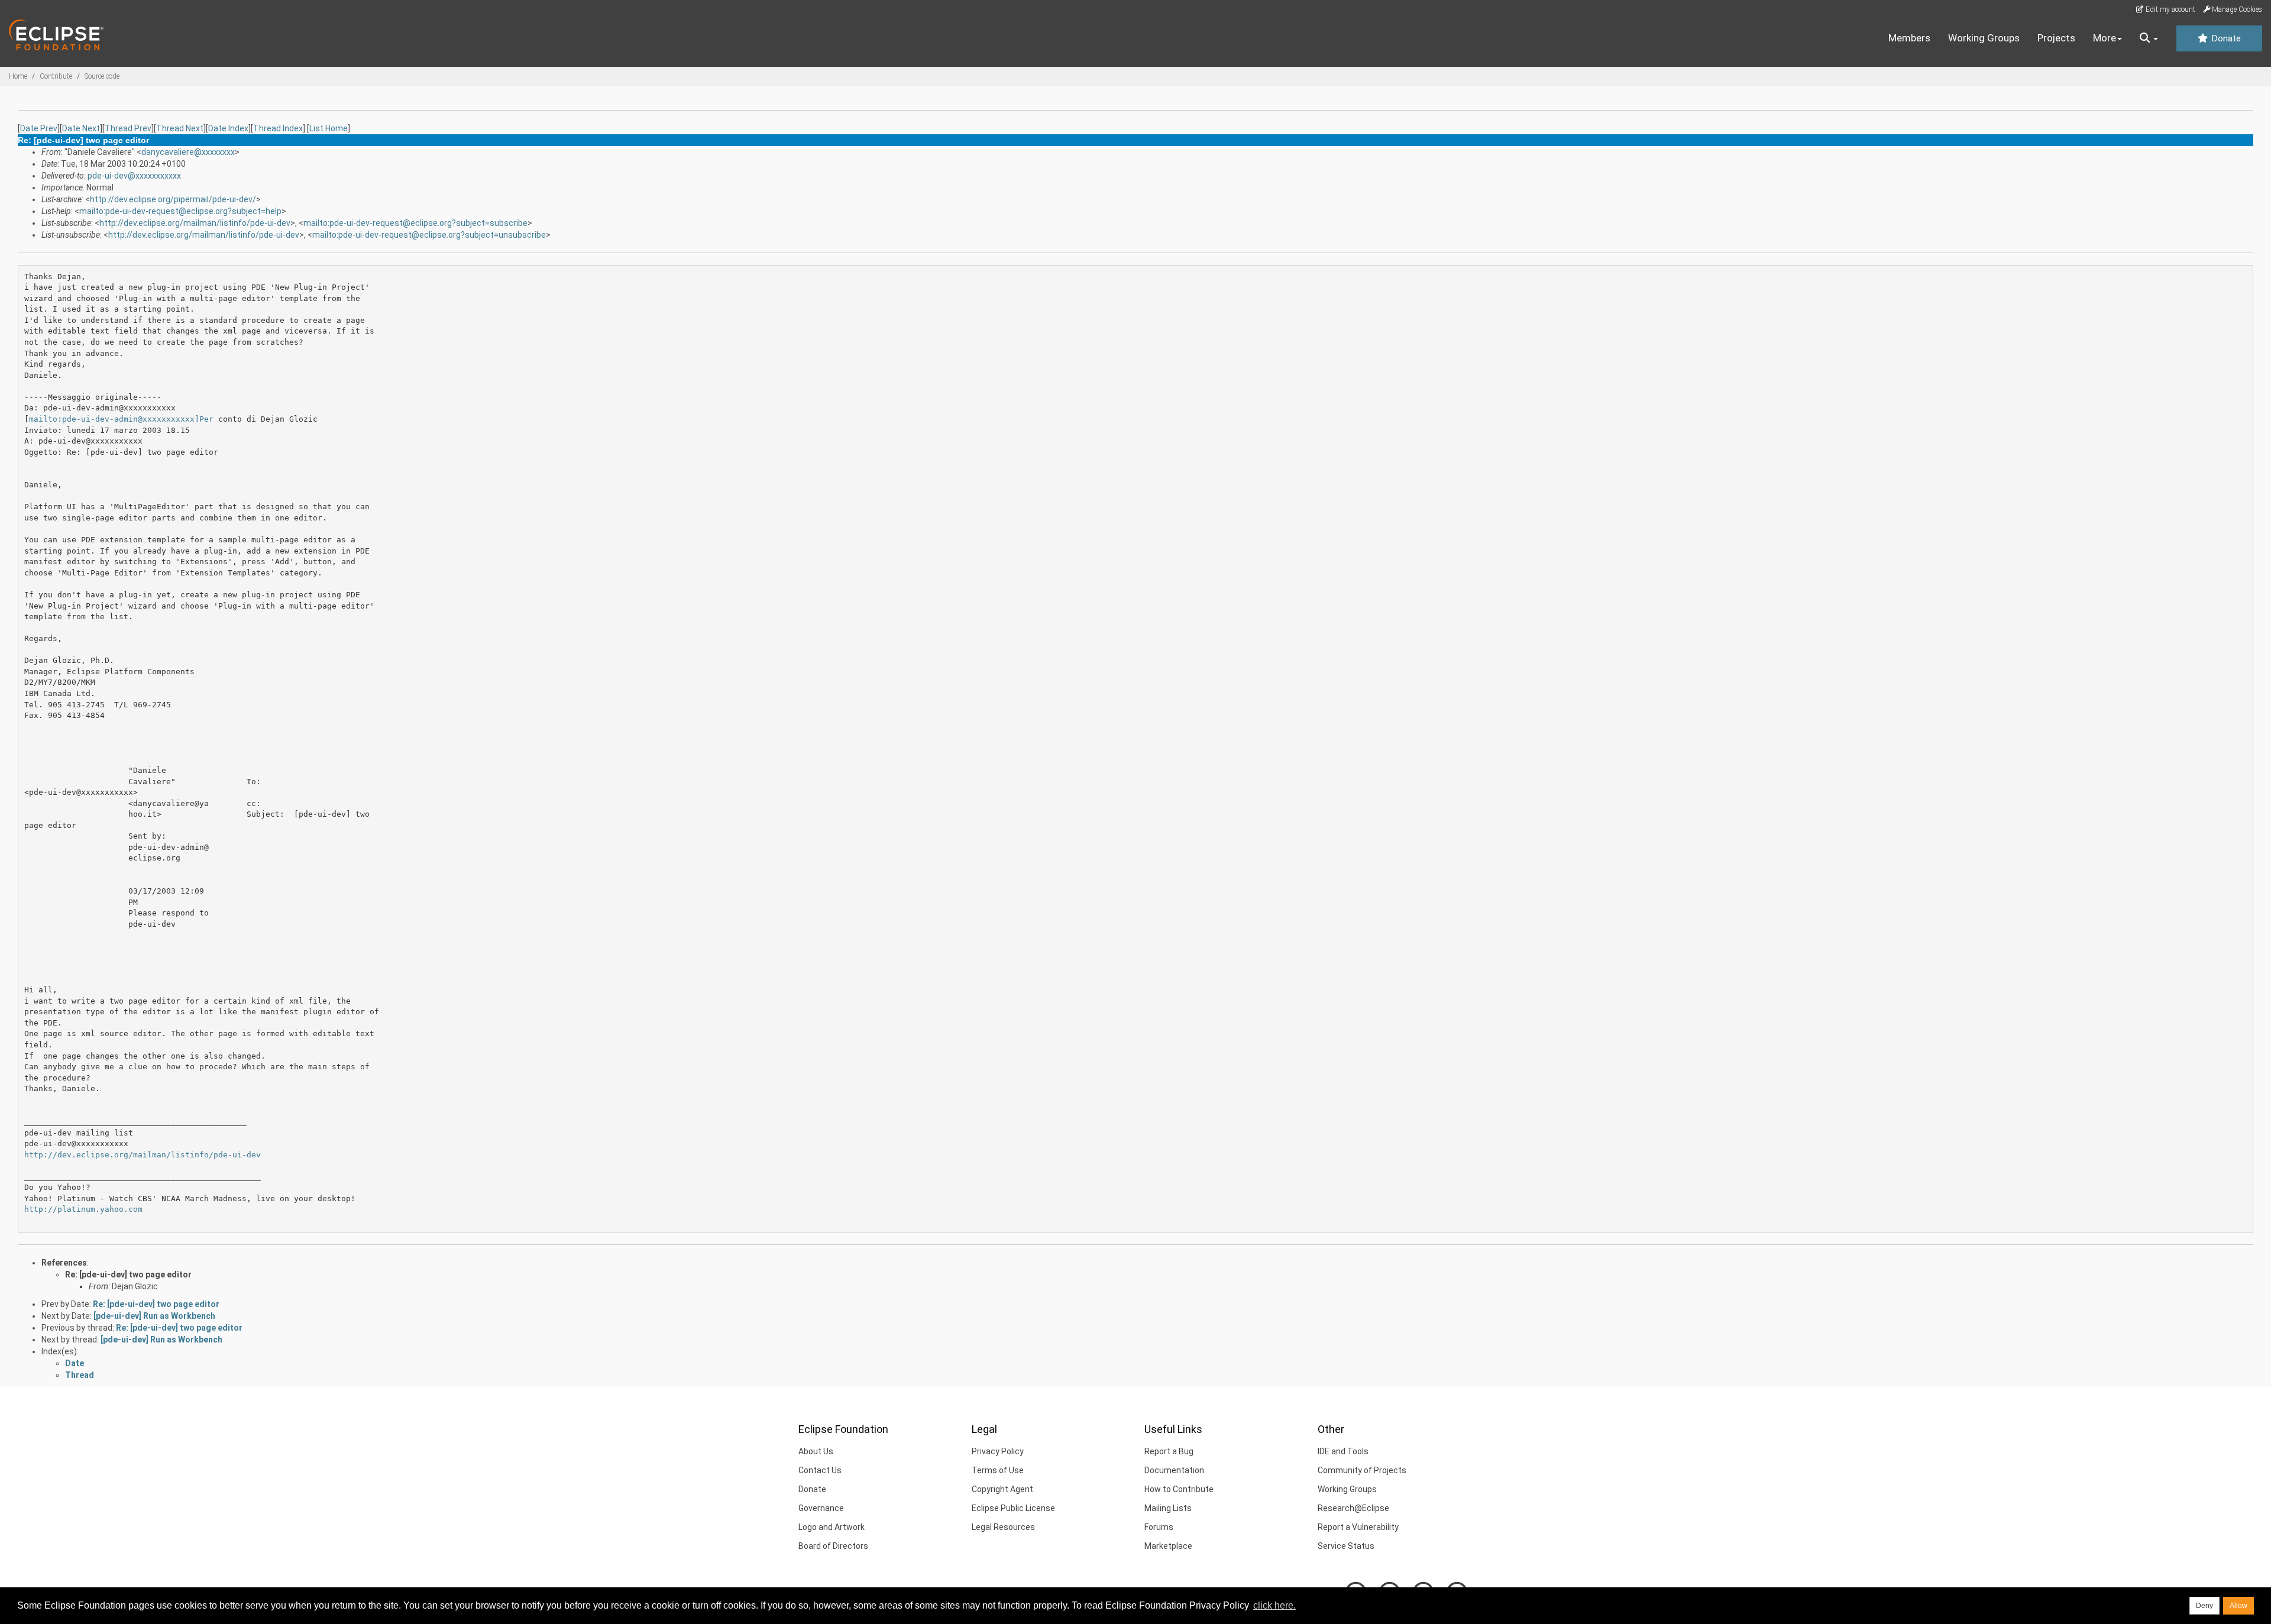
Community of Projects (1362, 1470)
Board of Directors (833, 1546)
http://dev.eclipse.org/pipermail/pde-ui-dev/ (173, 199)
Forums (1159, 1527)
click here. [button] (1274, 1605)
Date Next (81, 128)
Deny (2204, 1606)
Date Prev (39, 128)
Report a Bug (1169, 1451)
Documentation (1174, 1470)
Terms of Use (998, 1470)
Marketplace (1168, 1546)
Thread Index (278, 128)
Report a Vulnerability (1358, 1527)
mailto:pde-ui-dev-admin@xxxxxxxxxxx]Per (121, 419)
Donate (2225, 38)
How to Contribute (1179, 1489)
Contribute (56, 76)
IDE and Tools (1343, 1451)
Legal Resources (1003, 1527)
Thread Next (180, 128)
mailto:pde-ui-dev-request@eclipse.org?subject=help (180, 211)
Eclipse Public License (1013, 1508)
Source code (102, 76)
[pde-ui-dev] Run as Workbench (154, 1316)
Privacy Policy (998, 1451)
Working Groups (1984, 38)
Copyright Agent (1002, 1489)
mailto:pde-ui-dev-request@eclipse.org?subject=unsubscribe (429, 235)
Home (18, 76)
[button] (2149, 38)
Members (1909, 38)
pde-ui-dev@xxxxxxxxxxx (134, 176)
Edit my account (2170, 9)
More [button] (2105, 38)
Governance (821, 1508)
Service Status (1346, 1546)
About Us (816, 1451)
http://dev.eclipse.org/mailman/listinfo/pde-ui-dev (195, 223)
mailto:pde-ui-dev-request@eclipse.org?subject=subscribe (415, 223)
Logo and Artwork (832, 1527)
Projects (2056, 38)
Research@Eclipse (1353, 1508)
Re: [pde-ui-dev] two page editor (128, 1274)
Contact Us (820, 1470)
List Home (329, 128)
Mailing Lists (1168, 1508)
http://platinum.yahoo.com (83, 1209)
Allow (2238, 1606)
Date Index (228, 128)
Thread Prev (128, 128)
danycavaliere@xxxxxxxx (188, 152)
